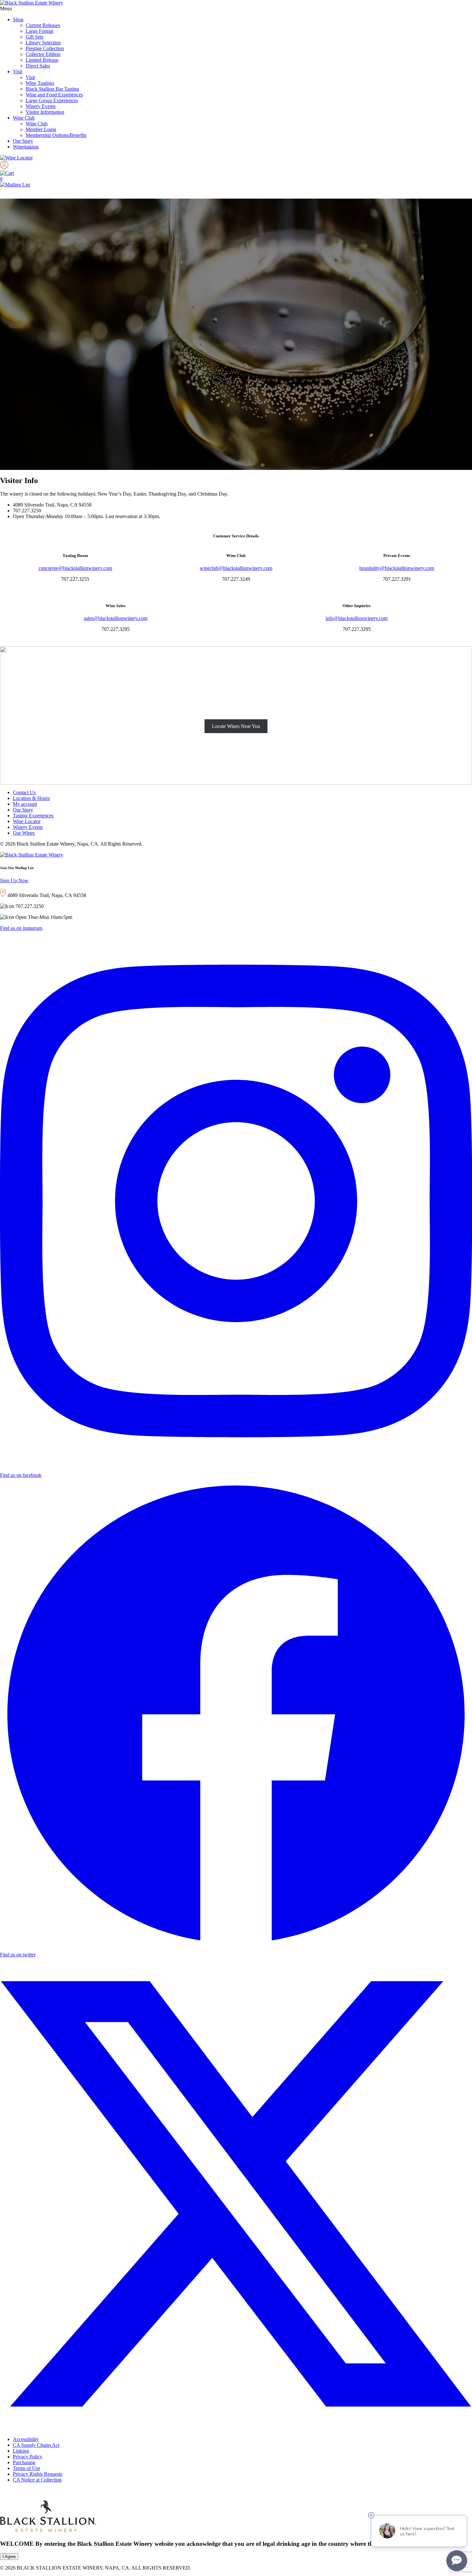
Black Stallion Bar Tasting (52, 89)
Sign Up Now (14, 880)
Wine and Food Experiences (54, 95)
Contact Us (24, 792)
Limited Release (42, 60)
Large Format (39, 31)
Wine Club (24, 118)
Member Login (41, 129)
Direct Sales (38, 66)
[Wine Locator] (16, 158)
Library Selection (43, 43)
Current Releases (43, 25)
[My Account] (4, 167)
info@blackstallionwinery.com (357, 618)
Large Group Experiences (52, 100)
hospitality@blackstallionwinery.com (397, 568)
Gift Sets (35, 37)
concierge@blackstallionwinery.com (75, 568)
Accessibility (26, 2439)
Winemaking (26, 147)
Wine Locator (27, 821)
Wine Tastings (40, 83)
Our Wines (24, 833)
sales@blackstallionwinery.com (116, 618)
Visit (17, 72)
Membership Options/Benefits (56, 135)
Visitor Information (45, 112)
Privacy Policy (28, 2457)
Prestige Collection (45, 48)
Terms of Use (26, 2468)
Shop (18, 19)
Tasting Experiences (33, 816)
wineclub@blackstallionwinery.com (236, 568)
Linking (21, 2451)
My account (25, 804)
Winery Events (41, 106)
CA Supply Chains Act (36, 2445)
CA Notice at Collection (37, 2480)
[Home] (32, 3)
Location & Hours (31, 798)
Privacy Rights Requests (38, 2474)
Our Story (23, 141)
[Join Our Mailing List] (15, 185)
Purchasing (24, 2462)
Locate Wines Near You (236, 726)
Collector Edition (43, 54)
